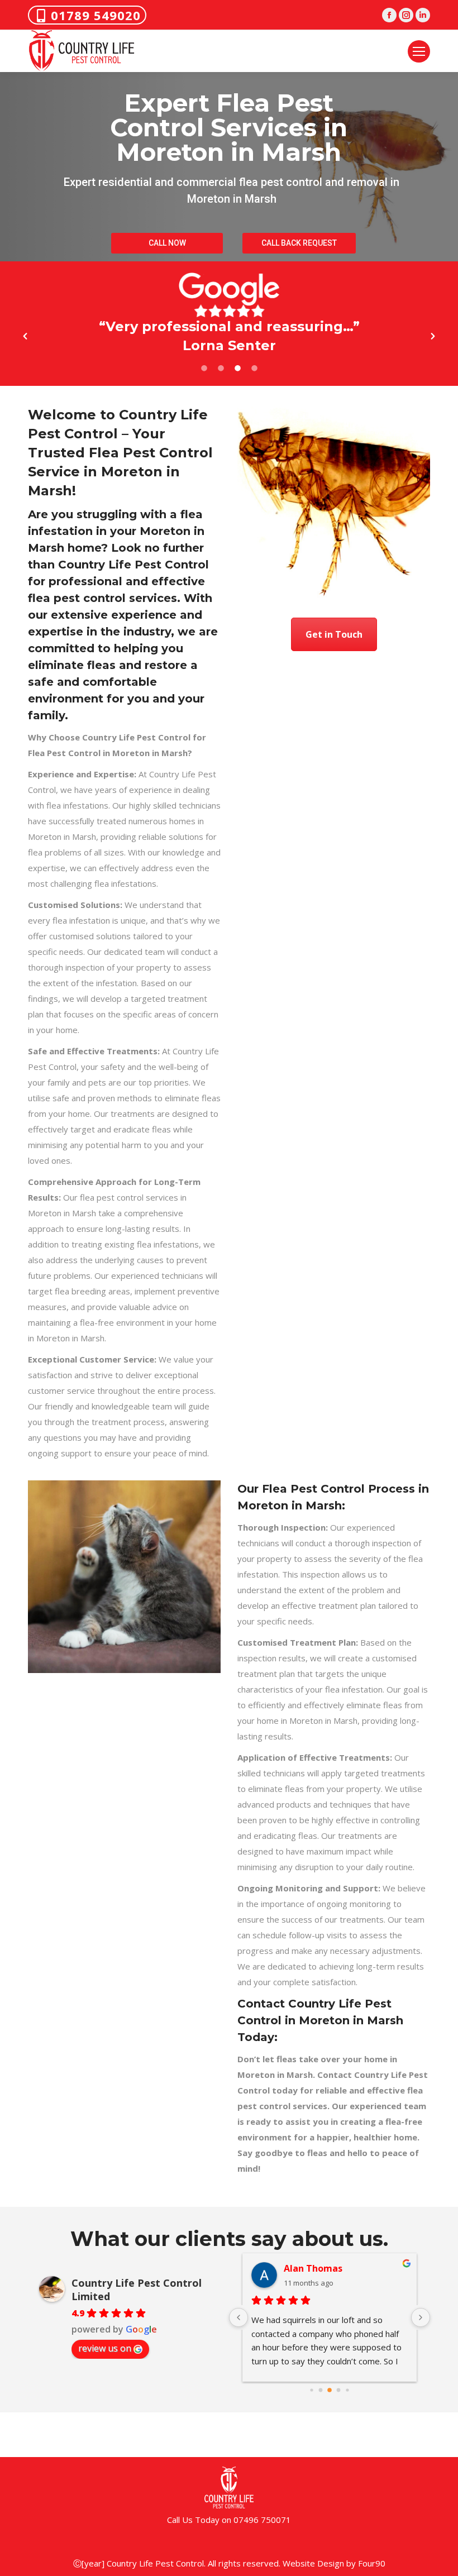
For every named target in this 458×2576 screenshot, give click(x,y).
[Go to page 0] (311, 2390)
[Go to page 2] (330, 2390)
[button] (25, 336)
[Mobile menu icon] (419, 51)
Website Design (313, 2563)
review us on (105, 2348)
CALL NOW (167, 243)
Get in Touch (334, 634)
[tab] (204, 366)
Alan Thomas (313, 2268)
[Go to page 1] (321, 2390)
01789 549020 (96, 15)
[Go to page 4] (347, 2390)
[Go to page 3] (339, 2390)
